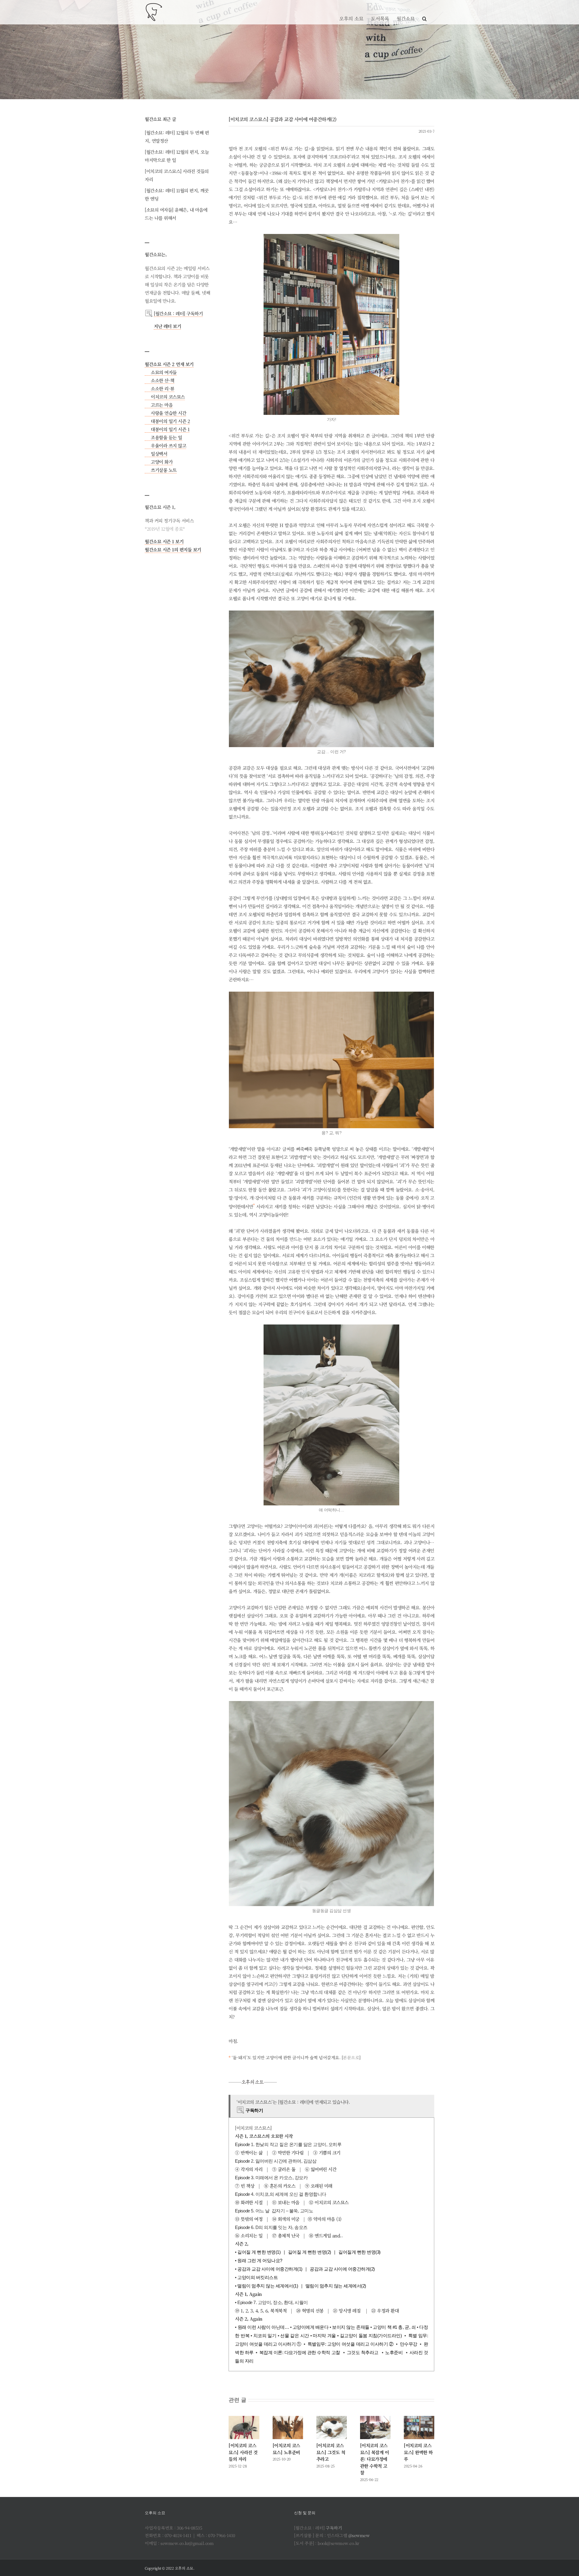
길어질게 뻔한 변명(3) (359, 2252)
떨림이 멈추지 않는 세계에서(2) (336, 2286)
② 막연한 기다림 (288, 2153)
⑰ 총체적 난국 (286, 2235)
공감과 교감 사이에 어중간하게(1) (270, 2269)
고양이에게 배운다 (311, 2327)
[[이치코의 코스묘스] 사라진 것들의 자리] (244, 2428)
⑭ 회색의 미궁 (286, 2219)
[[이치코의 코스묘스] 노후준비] (288, 2428)
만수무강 (409, 2344)
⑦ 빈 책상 (245, 2186)
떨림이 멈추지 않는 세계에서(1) (268, 2286)
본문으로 (351, 2057)
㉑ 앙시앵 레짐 (347, 2311)
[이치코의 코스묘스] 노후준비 (286, 2449)
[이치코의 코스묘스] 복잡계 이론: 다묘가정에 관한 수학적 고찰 (375, 2459)
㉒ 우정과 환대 (385, 2311)
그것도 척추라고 (363, 2352)
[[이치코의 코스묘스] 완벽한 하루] (419, 2428)
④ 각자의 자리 (249, 2169)
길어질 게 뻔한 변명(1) (259, 2252)
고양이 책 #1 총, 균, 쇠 (394, 2327)
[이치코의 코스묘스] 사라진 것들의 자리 (243, 2452)
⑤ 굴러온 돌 (284, 2169)
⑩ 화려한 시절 (249, 2202)
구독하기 (334, 2528)
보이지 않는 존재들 (351, 2327)
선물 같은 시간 (294, 2336)
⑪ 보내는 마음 (286, 2202)
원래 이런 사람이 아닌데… (263, 2327)
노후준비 (394, 2352)
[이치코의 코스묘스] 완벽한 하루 (418, 2452)
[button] (424, 12)
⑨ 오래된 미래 (319, 2186)
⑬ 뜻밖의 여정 (249, 2219)
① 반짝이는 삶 (249, 2153)
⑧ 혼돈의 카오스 (280, 2186)
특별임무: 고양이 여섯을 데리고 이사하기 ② (351, 2344)
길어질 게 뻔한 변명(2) (310, 2252)
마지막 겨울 (324, 2336)
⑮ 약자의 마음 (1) (325, 2219)
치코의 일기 (265, 2336)
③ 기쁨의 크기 (327, 2153)
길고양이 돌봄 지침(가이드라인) (371, 2336)
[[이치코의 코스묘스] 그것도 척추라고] (332, 2428)
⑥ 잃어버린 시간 (321, 2169)
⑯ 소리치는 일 (249, 2235)
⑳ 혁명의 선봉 (310, 2311)
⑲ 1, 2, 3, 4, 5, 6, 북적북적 (261, 2311)
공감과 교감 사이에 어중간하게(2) (342, 2269)
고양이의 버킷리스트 (258, 2277)
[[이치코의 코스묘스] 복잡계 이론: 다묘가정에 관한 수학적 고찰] (375, 2428)
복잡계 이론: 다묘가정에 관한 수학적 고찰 (300, 2352)
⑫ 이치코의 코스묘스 (329, 2202)
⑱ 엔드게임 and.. (326, 2235)
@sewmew (359, 2535)
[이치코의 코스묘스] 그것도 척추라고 (331, 2452)
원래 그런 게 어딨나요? (260, 2260)
